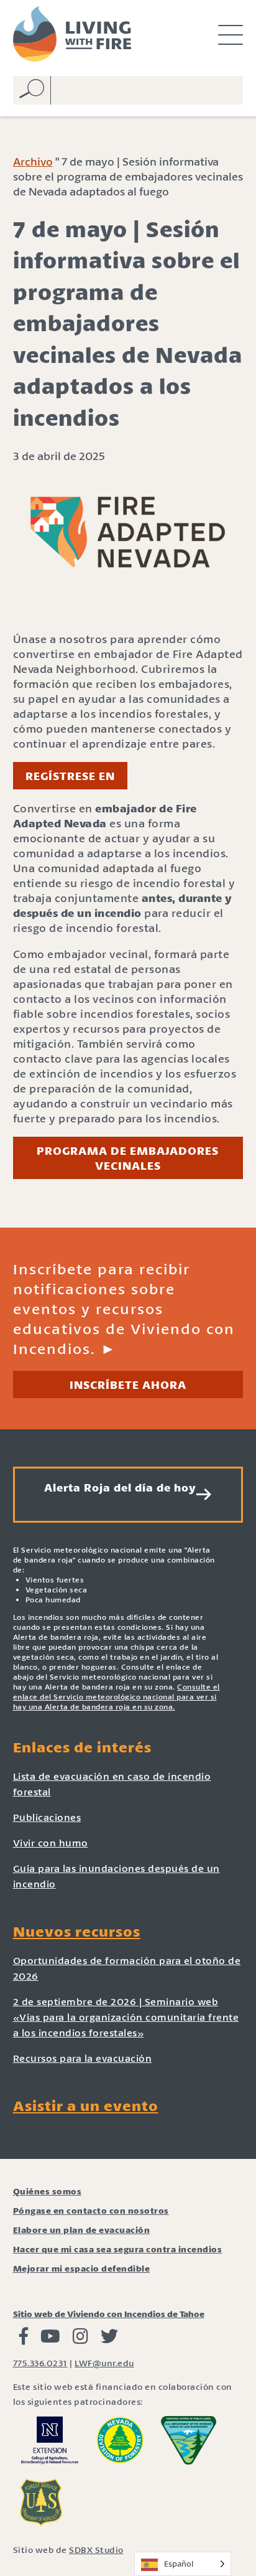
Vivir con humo (51, 1842)
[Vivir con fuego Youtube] (50, 2339)
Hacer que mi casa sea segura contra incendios (118, 2249)
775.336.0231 (40, 2363)
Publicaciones (47, 1817)
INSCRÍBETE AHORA (128, 1384)
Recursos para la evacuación (83, 2058)
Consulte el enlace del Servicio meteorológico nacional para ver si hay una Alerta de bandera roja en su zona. (117, 1697)
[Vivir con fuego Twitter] (109, 2339)
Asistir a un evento (86, 2105)
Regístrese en (70, 776)
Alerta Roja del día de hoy (120, 1487)
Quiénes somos (48, 2191)
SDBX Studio (96, 2550)
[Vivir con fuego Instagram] (80, 2339)
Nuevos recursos (77, 1931)
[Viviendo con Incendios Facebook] (24, 2339)
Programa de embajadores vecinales (128, 1158)
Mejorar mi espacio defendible (82, 2268)
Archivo (33, 161)
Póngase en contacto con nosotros (91, 2210)
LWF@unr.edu (104, 2363)
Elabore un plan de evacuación (82, 2230)
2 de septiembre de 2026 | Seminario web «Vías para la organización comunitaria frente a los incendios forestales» (126, 2017)
